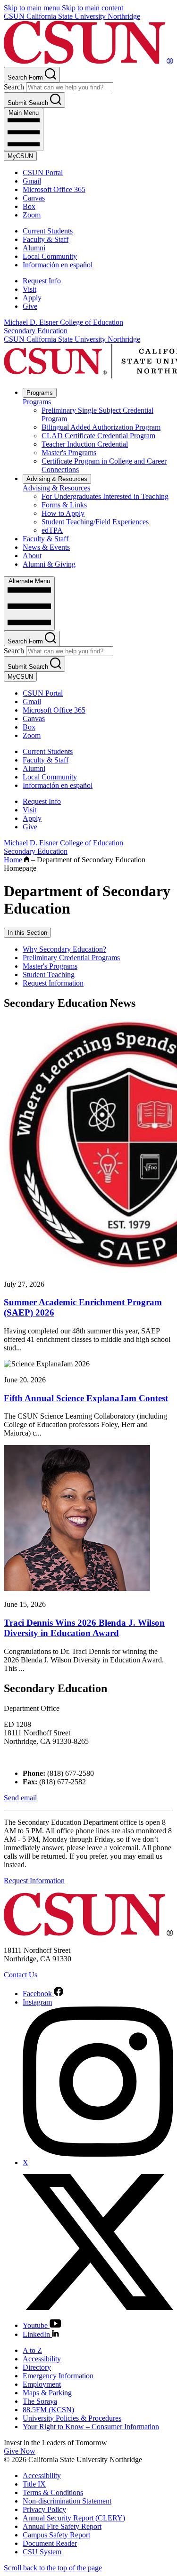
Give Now (20, 2451)
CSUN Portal (43, 173)
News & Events (46, 547)
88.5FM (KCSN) (48, 2410)
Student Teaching (49, 975)
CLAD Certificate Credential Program (98, 436)
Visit (29, 289)
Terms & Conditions (53, 2492)
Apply (32, 298)
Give (30, 306)
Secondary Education (36, 331)
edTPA (52, 530)
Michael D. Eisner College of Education (63, 322)
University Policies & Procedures (72, 2418)
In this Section (27, 933)
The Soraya (40, 2401)
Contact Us (21, 1975)
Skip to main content (93, 8)
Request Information (53, 983)
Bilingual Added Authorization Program (101, 427)
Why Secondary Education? (64, 949)
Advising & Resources (57, 479)
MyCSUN (20, 156)
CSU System (42, 2552)
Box (29, 206)
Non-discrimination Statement (67, 2501)
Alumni (34, 248)
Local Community (50, 256)
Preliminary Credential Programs (71, 958)
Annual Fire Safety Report (62, 2526)
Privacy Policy (44, 2509)
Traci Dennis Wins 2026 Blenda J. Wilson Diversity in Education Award (84, 1628)
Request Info (42, 281)
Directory (37, 2367)
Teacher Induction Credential (85, 444)
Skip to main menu (32, 8)
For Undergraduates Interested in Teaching (105, 496)
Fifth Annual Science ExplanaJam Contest (86, 1398)
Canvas (34, 198)
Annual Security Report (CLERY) (74, 2518)
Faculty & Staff (46, 239)
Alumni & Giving (49, 564)
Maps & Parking (47, 2393)
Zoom (32, 215)
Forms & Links (64, 505)
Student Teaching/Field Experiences (95, 522)
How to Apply (63, 513)
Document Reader (50, 2543)
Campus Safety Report (56, 2535)
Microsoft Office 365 (54, 189)
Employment (42, 2384)
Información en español (58, 265)
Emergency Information (58, 2376)
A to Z (32, 2350)
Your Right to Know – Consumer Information (91, 2427)
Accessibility (42, 2359)
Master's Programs (69, 453)
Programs (40, 393)
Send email (20, 1798)
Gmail (32, 181)
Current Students (48, 231)
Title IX (34, 2484)
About (32, 556)
